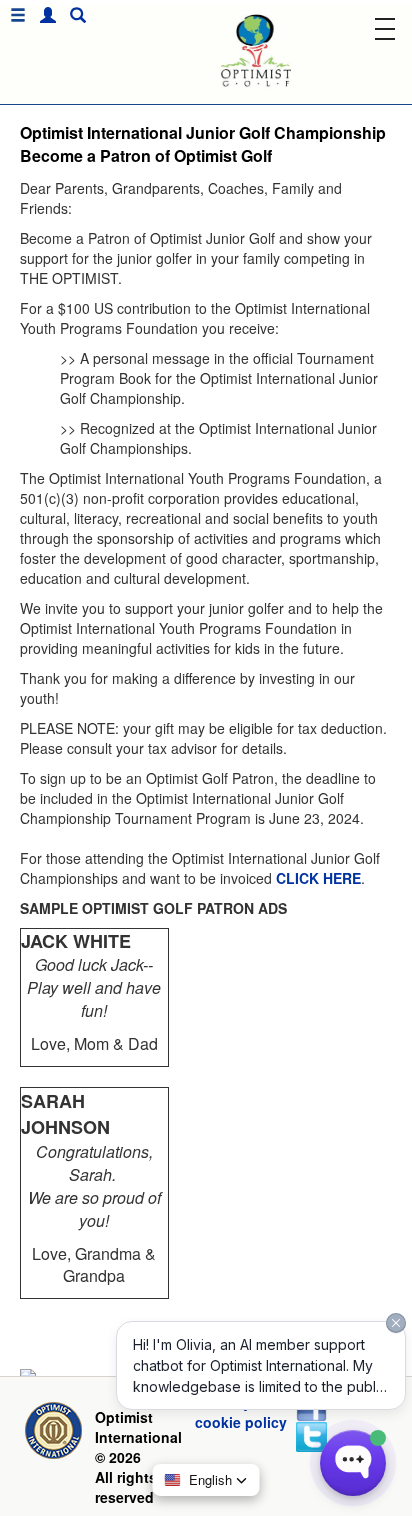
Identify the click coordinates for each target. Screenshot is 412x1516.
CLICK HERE (318, 878)
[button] (43, 15)
